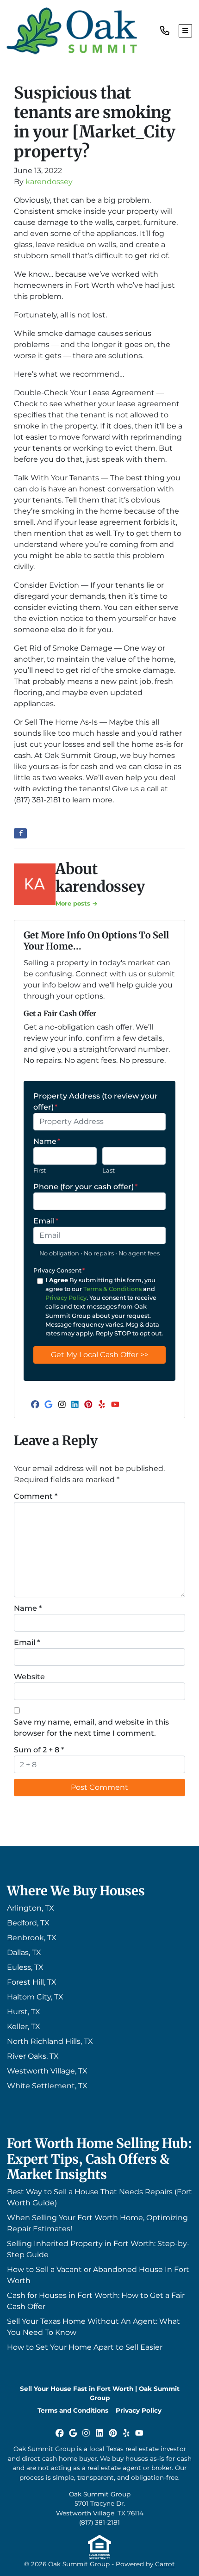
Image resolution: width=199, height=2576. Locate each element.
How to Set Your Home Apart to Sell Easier (85, 2347)
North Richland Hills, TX (50, 2041)
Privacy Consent (59, 1270)
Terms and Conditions (73, 2410)
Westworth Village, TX (47, 2071)
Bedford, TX (28, 1923)
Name (47, 1141)
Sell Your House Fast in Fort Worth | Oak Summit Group (100, 2393)
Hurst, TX (24, 2012)
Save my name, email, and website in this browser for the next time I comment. (91, 1728)
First (40, 1170)
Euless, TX (25, 1967)
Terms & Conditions (112, 1289)
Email (46, 1221)
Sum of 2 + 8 (39, 1750)
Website (29, 1677)
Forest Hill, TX (32, 1982)
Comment (36, 1496)
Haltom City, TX (35, 1997)
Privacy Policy (66, 1298)
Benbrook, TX (32, 1938)
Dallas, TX (24, 1952)
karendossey (49, 182)
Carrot (165, 2564)
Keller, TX (24, 2027)
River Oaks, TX (33, 2056)
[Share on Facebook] (20, 833)
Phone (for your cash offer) (85, 1187)
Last (109, 1170)
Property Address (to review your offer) (96, 1102)
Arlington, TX (31, 1908)
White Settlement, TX (47, 2086)
